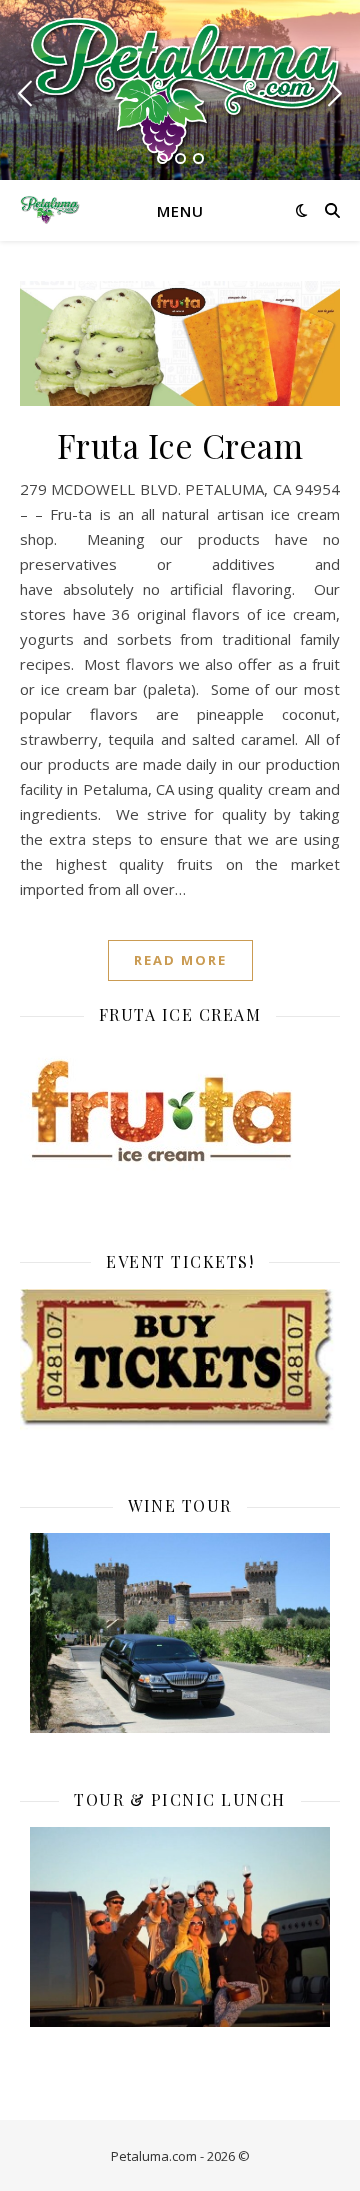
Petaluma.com (154, 2156)
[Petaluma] (180, 88)
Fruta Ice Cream (180, 445)
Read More (180, 960)
